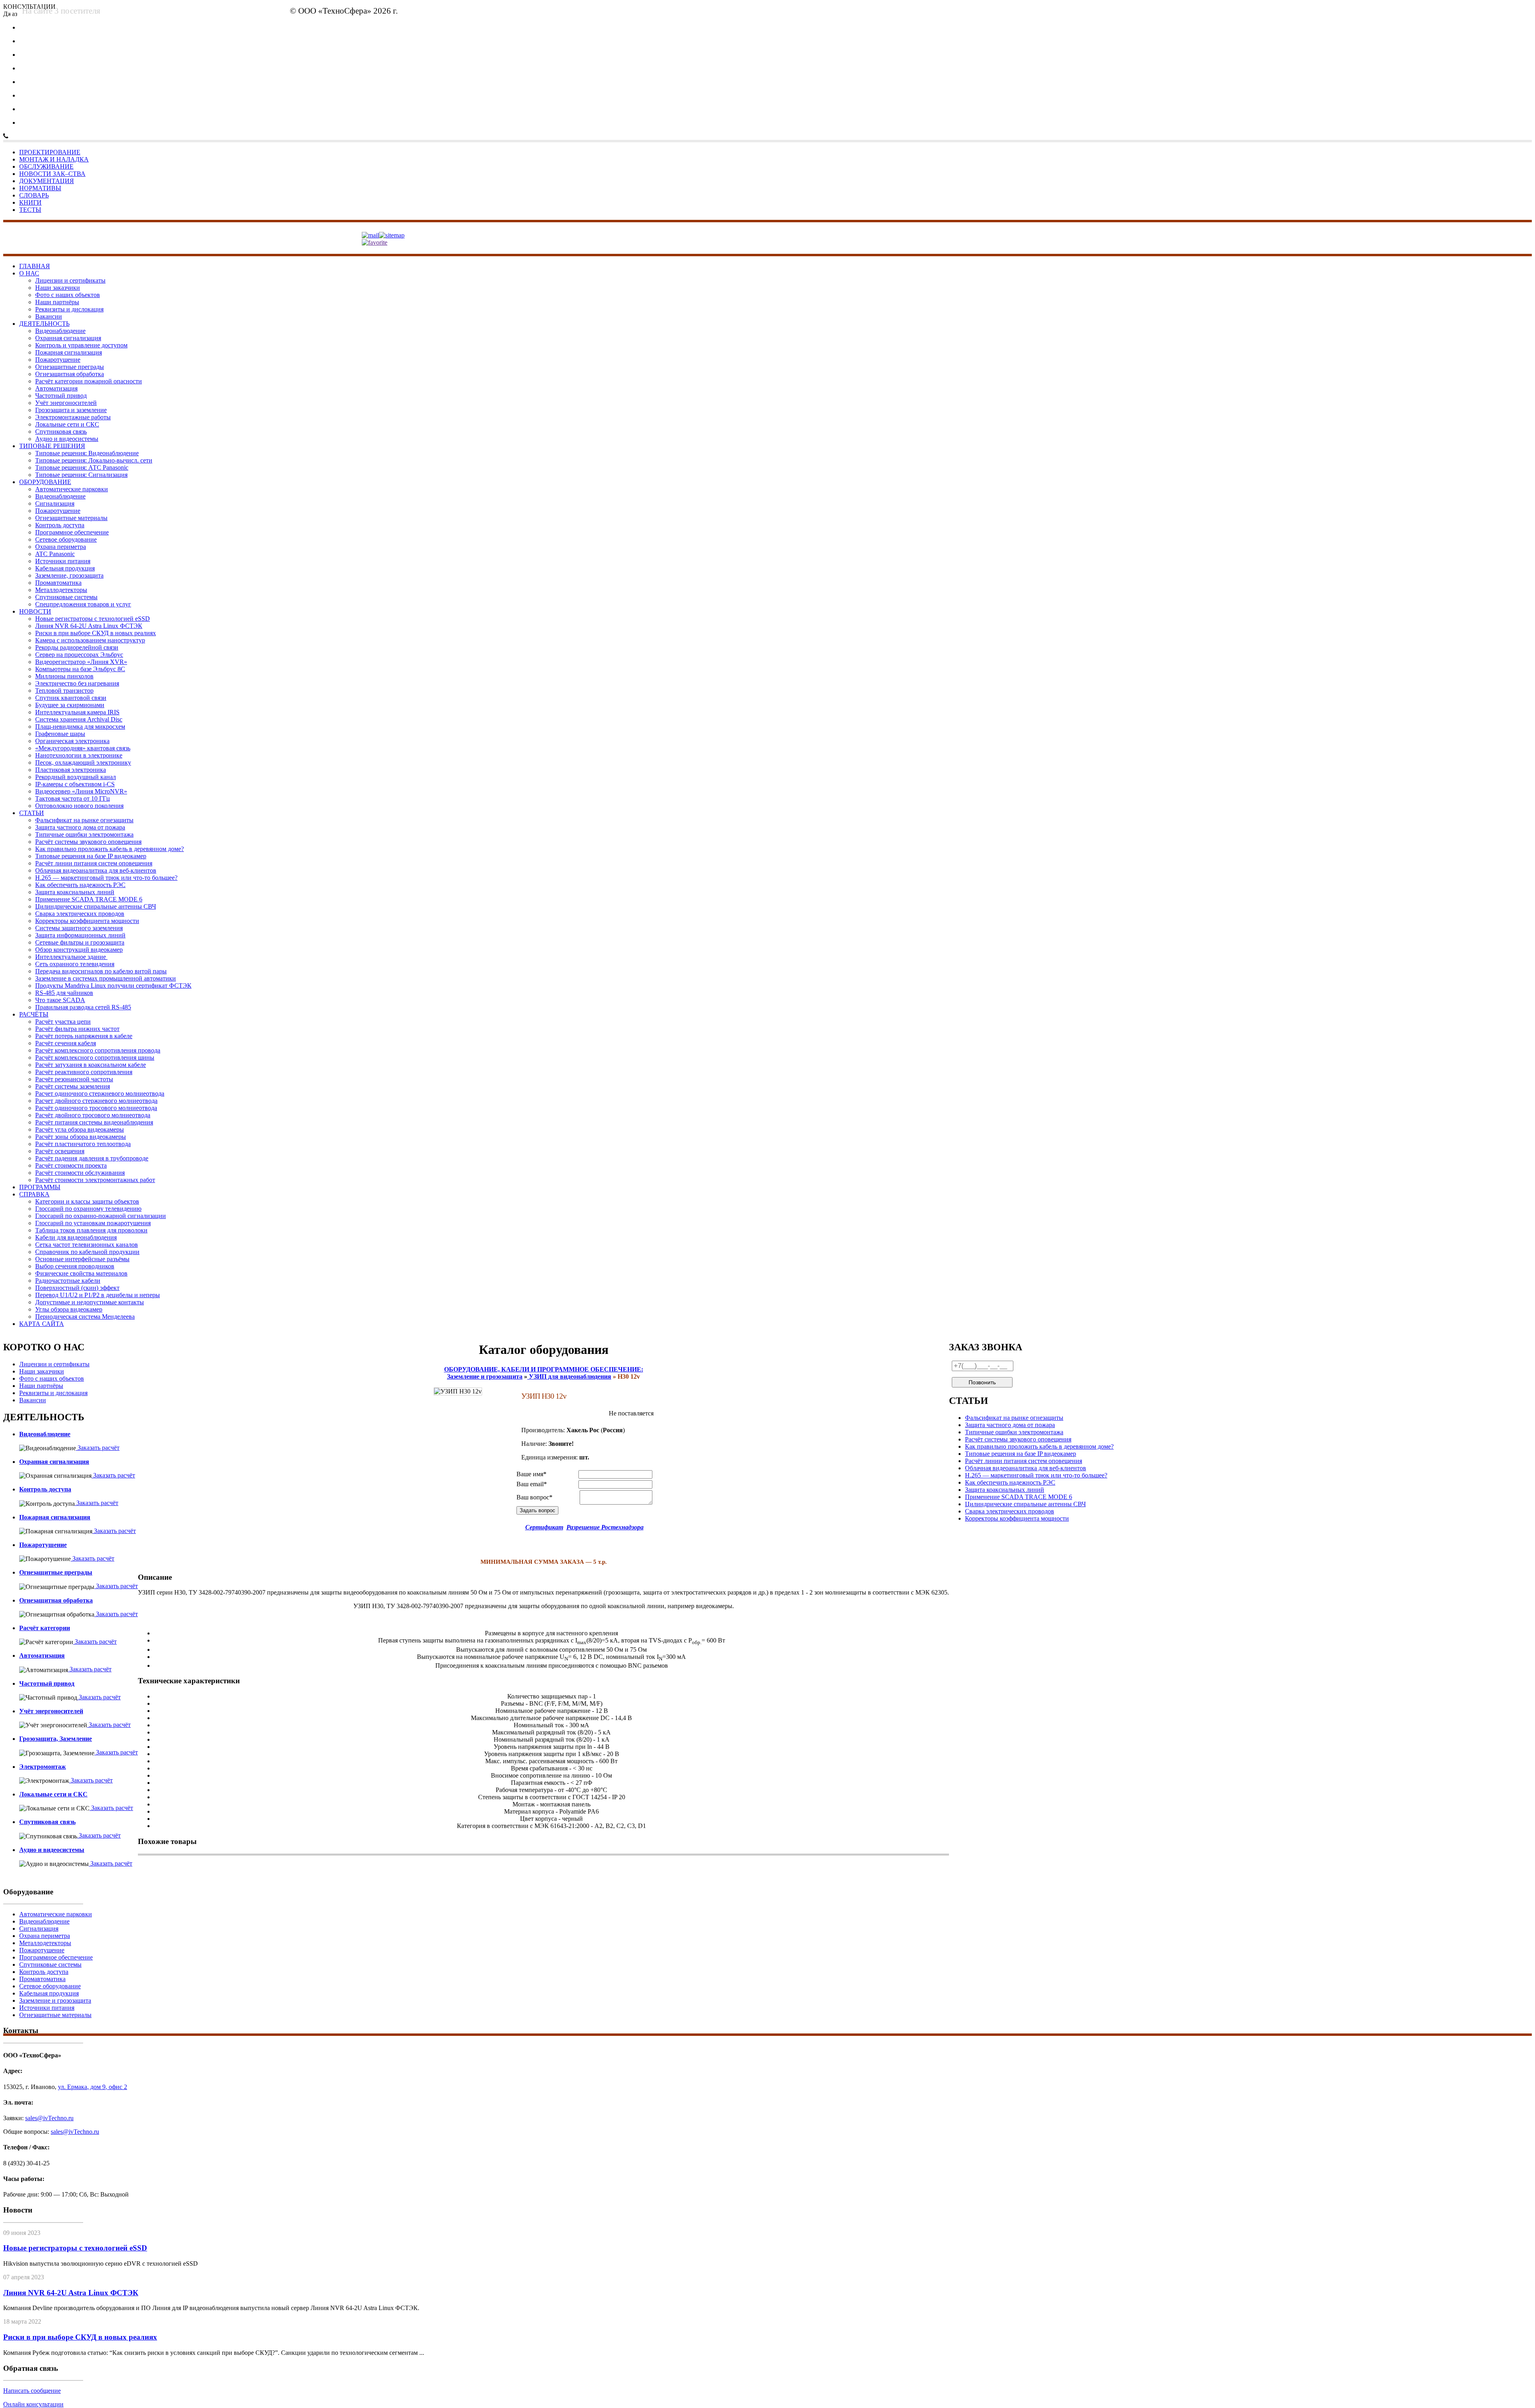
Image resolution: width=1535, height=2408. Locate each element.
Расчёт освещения (60, 1151)
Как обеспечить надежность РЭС (80, 885)
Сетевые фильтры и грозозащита (80, 942)
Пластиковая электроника (71, 770)
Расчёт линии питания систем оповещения (94, 863)
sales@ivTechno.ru (598, 13)
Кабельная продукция (65, 568)
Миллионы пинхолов (64, 676)
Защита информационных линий (80, 935)
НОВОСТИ (35, 611)
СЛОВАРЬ (34, 195)
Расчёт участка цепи (63, 1022)
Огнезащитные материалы (71, 518)
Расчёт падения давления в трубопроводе (92, 1158)
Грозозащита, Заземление (56, 1739)
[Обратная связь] (370, 235)
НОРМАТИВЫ (40, 188)
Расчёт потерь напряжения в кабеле (84, 1036)
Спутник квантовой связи (71, 698)
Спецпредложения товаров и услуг (83, 604)
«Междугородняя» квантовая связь (83, 748)
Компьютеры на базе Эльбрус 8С (80, 669)
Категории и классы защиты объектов (87, 1201)
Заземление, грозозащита (69, 575)
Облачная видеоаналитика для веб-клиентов (96, 870)
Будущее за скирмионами (70, 705)
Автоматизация (56, 388)
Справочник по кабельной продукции (87, 1252)
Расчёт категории (45, 1628)
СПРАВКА (34, 1194)
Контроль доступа (60, 525)
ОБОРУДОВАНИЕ (45, 482)
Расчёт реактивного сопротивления (84, 1072)
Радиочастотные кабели (68, 1281)
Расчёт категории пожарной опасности (89, 381)
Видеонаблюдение (60, 331)
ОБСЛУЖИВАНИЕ (46, 166)
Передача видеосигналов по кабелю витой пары (101, 971)
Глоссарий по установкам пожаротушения (93, 1223)
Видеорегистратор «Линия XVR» (81, 662)
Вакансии (49, 316)
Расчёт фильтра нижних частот (77, 1029)
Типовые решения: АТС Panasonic (82, 467)
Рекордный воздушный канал (76, 777)
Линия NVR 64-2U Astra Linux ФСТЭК (89, 626)
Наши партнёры (57, 302)
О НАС (29, 273)
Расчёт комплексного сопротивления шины (95, 1057)
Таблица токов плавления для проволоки (91, 1230)
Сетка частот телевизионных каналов (87, 1245)
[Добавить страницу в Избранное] (375, 242)
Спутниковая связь (61, 432)
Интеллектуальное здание (71, 957)
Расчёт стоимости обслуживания (80, 1173)
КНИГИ (30, 202)
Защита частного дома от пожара (80, 827)
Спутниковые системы (66, 597)
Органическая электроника (72, 741)
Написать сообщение (32, 2391)
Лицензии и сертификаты (70, 280)
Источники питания (63, 561)
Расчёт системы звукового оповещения (88, 842)
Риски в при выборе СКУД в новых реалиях (96, 633)
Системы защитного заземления (79, 928)
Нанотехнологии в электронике (79, 755)
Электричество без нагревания (77, 683)
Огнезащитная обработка (70, 374)
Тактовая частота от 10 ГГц (73, 798)
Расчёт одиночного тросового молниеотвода (96, 1108)
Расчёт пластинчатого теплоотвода (83, 1144)
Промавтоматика (58, 583)
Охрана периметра (61, 547)
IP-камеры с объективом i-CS (75, 784)
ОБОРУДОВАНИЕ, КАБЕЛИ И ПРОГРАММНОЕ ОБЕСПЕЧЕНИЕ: (544, 1369)
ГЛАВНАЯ (35, 266)
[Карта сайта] (392, 235)
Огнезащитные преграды (70, 367)
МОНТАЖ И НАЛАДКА (54, 159)
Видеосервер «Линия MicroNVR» (81, 791)
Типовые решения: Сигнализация (81, 475)
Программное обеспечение (72, 532)
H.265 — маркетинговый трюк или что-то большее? (106, 878)
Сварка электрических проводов (80, 914)
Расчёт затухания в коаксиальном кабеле (91, 1065)
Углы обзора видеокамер (69, 1309)
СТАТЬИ (32, 813)
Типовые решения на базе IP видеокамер (91, 856)
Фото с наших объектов (68, 295)
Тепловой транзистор (64, 691)
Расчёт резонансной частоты (74, 1079)
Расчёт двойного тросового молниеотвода (93, 1115)
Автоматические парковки (72, 489)
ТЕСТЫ (30, 210)
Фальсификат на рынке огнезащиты (84, 820)
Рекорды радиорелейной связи (77, 647)
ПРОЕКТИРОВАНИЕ (50, 152)
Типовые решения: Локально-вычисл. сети (94, 460)
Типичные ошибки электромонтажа (84, 834)
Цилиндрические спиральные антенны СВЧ (96, 906)
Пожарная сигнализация (69, 352)
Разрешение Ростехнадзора (605, 1527)
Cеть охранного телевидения (75, 964)
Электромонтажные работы (73, 417)
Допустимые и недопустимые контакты (90, 1302)
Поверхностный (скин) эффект (77, 1288)
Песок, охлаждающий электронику (83, 762)
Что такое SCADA (60, 1000)
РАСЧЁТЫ (34, 1014)
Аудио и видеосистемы (67, 439)
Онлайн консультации (33, 2404)
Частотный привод (61, 396)
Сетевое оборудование (66, 539)
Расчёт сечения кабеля (66, 1043)
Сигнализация (55, 503)
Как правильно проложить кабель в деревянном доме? (110, 849)
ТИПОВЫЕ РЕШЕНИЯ (52, 446)
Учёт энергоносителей (66, 403)
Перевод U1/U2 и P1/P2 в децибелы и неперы (98, 1295)
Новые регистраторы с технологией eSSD (93, 619)
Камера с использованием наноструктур (90, 640)
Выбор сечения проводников (75, 1266)
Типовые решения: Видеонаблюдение (87, 453)
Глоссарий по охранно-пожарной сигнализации (101, 1216)
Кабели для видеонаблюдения (76, 1237)
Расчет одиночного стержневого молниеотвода (100, 1093)
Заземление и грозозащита (55, 2000)
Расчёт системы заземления (73, 1086)
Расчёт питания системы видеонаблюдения (94, 1122)
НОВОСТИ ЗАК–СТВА (52, 174)
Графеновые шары (60, 734)
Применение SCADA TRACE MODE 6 (89, 899)
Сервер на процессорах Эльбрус (79, 655)
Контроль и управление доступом (81, 345)
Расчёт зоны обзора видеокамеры (81, 1137)
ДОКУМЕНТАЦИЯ (47, 181)
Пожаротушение (58, 360)
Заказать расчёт (98, 1448)
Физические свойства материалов (81, 1273)
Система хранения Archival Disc (79, 719)
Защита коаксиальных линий (75, 892)
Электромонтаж (43, 1767)
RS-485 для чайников (64, 993)
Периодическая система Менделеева (85, 1317)
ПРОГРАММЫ (40, 1187)
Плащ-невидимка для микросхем (80, 727)
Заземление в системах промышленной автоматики (106, 978)
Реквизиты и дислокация (69, 309)
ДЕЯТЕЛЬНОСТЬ (44, 324)
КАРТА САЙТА (42, 1324)
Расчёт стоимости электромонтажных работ (95, 1180)
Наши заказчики (58, 288)
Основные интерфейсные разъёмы (82, 1259)
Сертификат (544, 1527)
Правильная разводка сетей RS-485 (83, 1007)
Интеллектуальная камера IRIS (77, 712)
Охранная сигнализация (68, 338)
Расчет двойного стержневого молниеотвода (96, 1101)
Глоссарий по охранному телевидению (88, 1209)
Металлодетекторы (61, 590)
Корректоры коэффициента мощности (87, 921)
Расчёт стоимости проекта (71, 1165)
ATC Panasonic (55, 554)
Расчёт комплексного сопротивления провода (98, 1050)
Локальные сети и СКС (67, 424)
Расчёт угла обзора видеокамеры (80, 1129)
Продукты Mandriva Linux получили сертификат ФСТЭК (113, 986)
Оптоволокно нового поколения (79, 806)
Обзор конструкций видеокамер (79, 950)
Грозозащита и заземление (71, 410)
